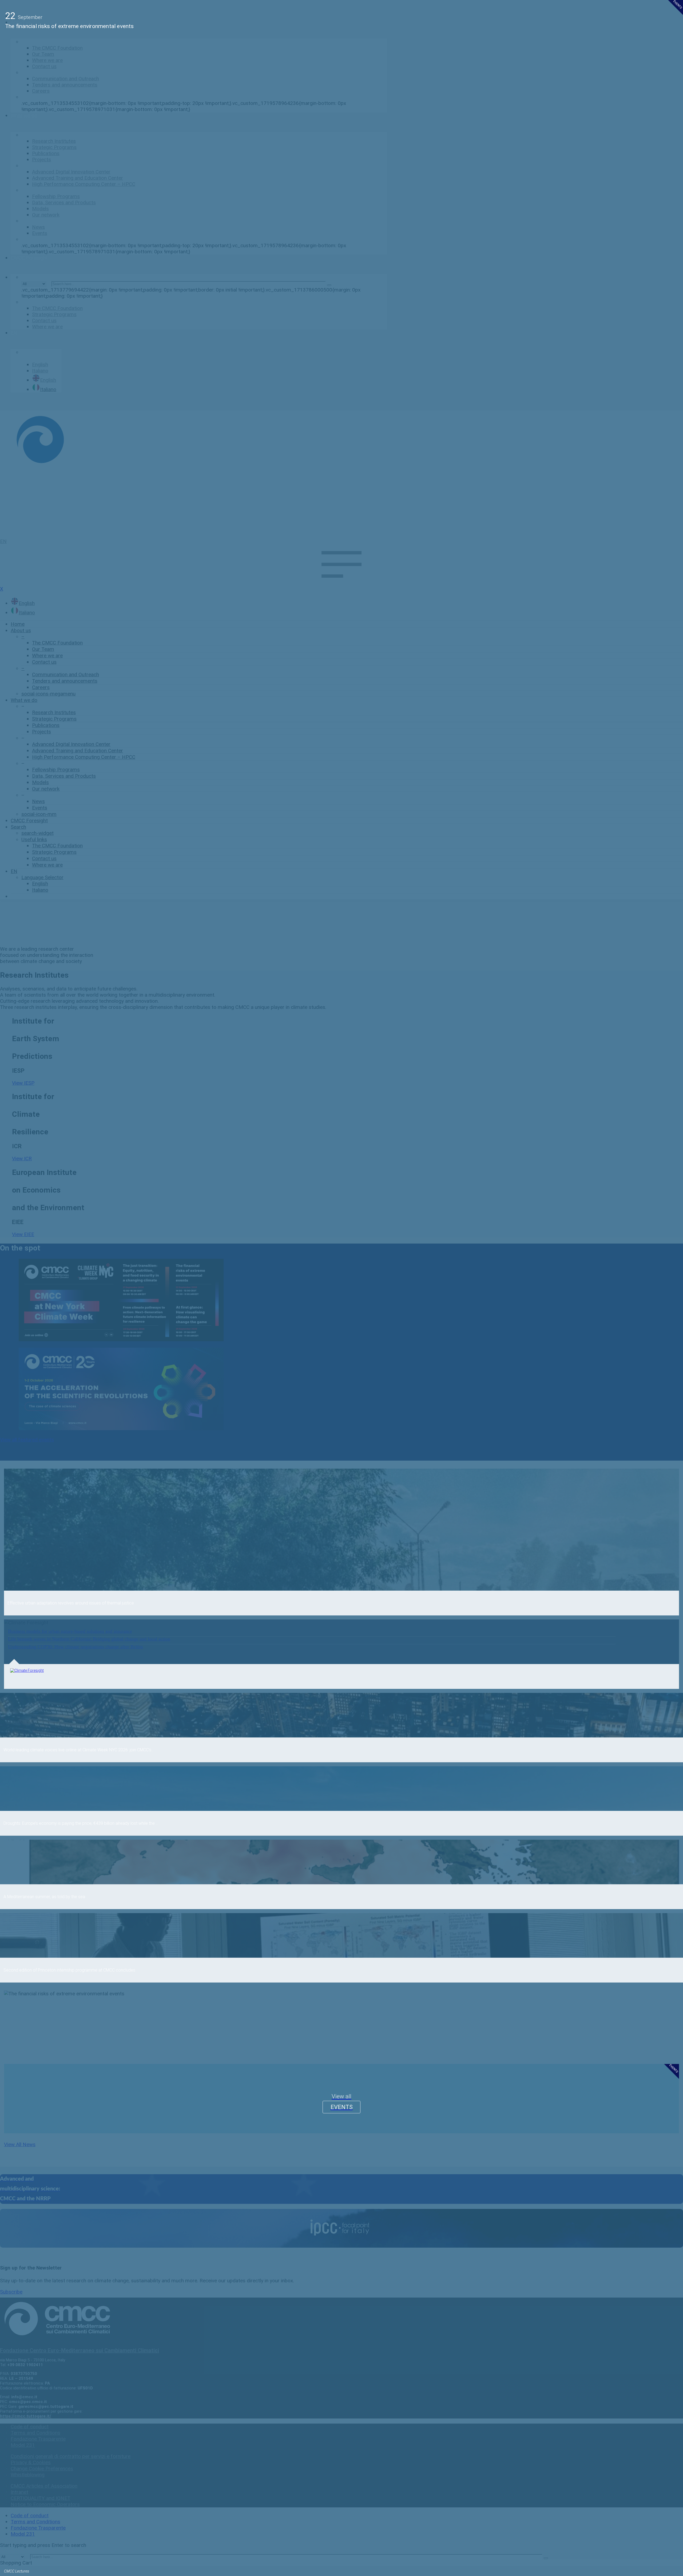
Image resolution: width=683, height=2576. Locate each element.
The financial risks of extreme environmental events (70, 26)
